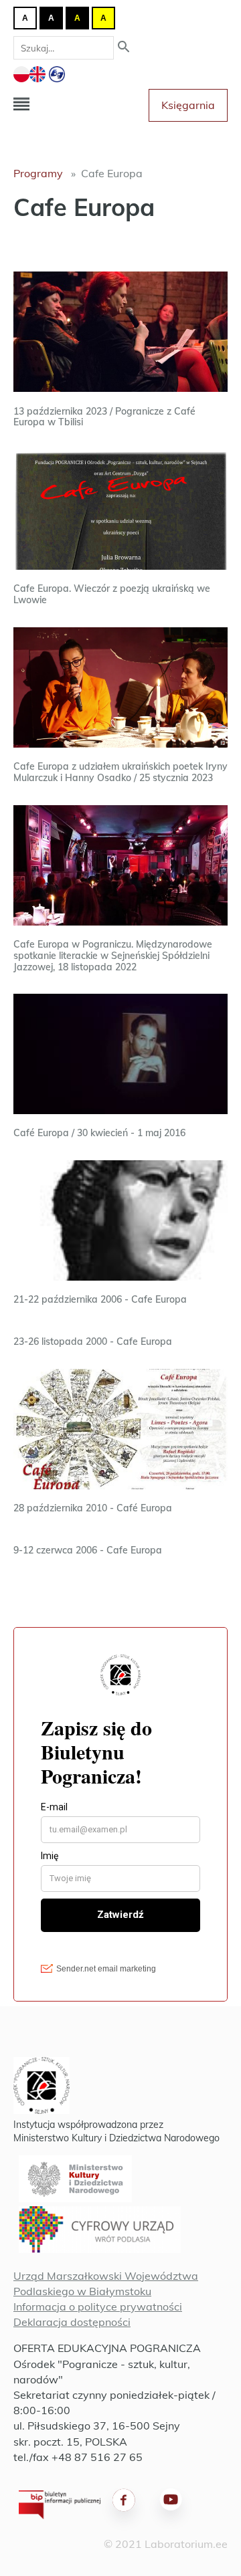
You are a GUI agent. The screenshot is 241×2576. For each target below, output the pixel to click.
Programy (38, 173)
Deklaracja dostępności (72, 2322)
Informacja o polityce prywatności (98, 2306)
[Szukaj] (124, 48)
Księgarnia (188, 105)
